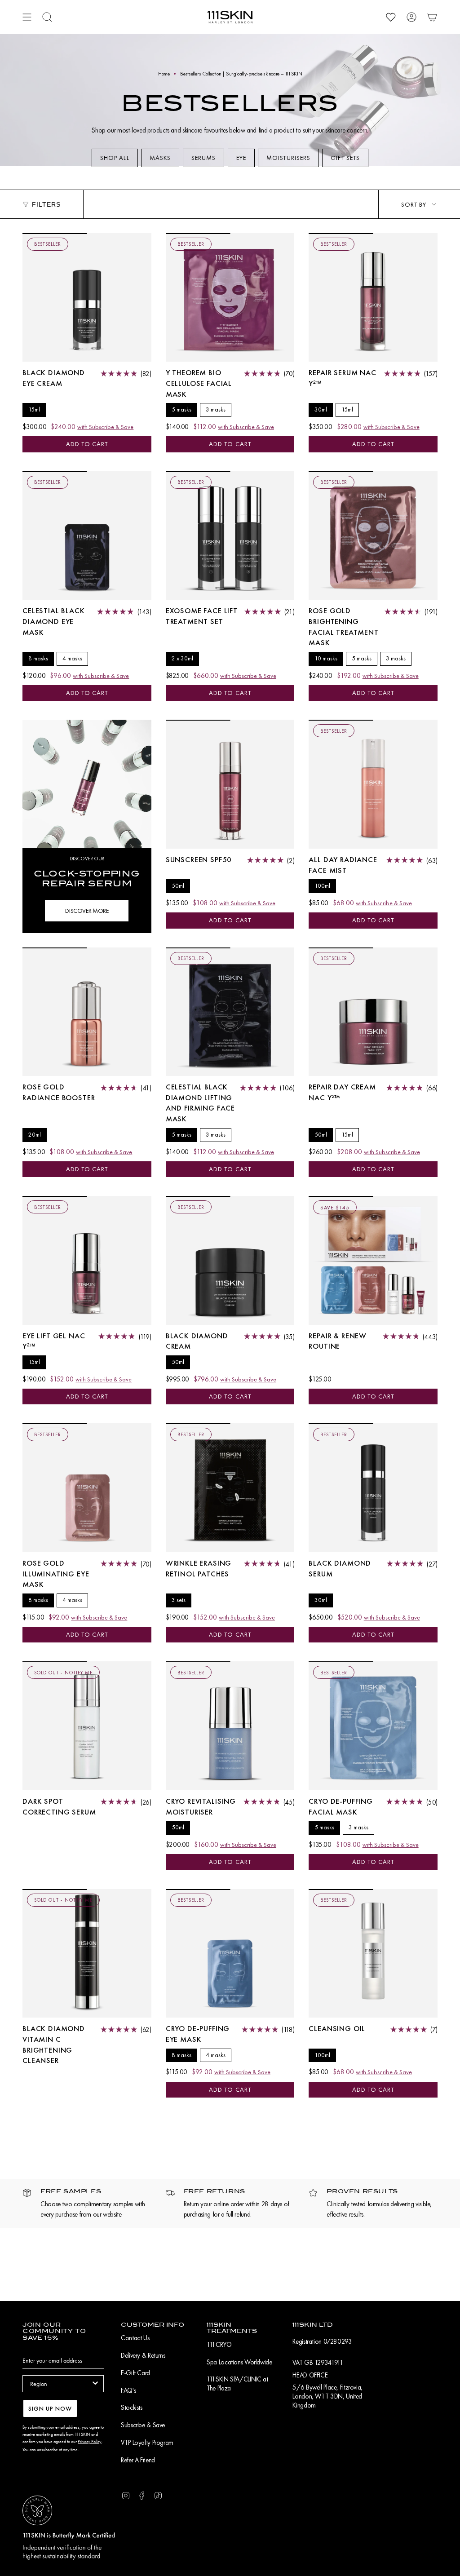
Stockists (132, 2408)
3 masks (216, 409)
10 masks (326, 658)
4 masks (72, 658)
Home (164, 74)
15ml (34, 409)
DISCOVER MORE (87, 911)
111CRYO (219, 2345)
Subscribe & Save (143, 2425)
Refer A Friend (138, 2460)
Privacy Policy (90, 2441)
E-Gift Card (135, 2373)
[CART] (432, 17)
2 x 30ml (182, 658)
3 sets (179, 1600)
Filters (46, 204)
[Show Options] (95, 2384)
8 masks (38, 658)
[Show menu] (27, 17)
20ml (35, 1135)
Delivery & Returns (143, 2355)
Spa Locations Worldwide (239, 2362)
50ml (178, 886)
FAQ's (128, 2390)
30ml (321, 409)
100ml (322, 886)
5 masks (181, 409)
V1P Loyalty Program (147, 2443)
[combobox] (60, 2384)
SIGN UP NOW (50, 2408)
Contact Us (135, 2338)
